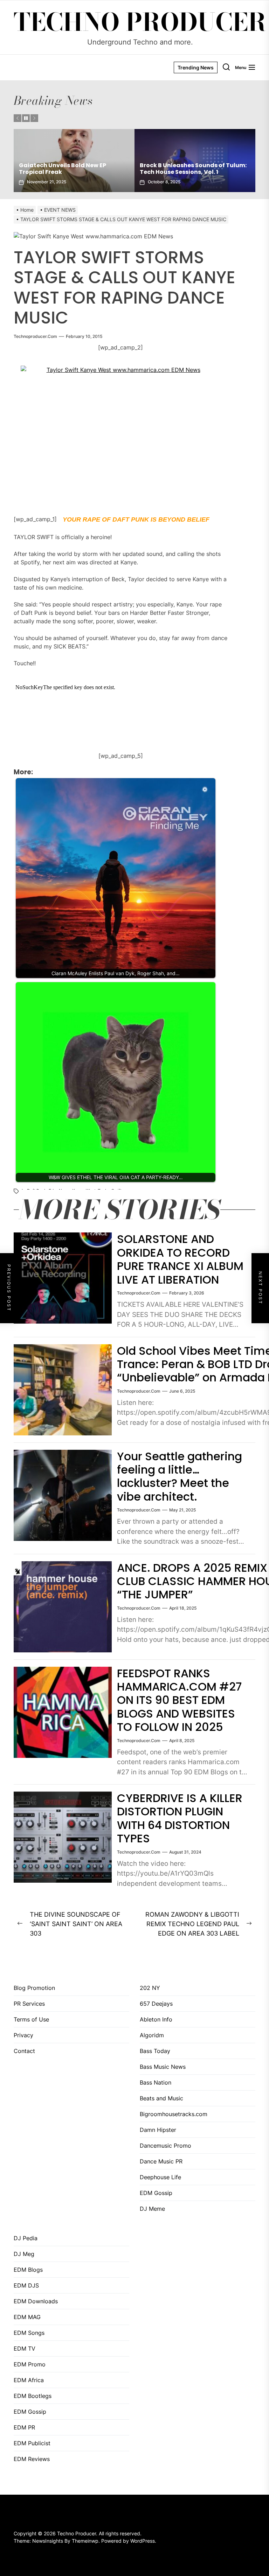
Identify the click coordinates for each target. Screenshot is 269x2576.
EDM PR (24, 2427)
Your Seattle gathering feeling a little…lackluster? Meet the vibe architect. (180, 1476)
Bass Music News (163, 2067)
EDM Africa (29, 2380)
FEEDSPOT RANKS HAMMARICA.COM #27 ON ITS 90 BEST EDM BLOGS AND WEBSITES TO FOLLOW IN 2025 (179, 1700)
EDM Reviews (32, 2459)
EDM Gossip (156, 2193)
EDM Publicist (32, 2443)
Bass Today (155, 2051)
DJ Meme (152, 2209)
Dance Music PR (161, 2161)
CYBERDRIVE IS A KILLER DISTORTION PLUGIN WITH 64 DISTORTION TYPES (180, 1818)
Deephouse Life (160, 2177)
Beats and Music (161, 2098)
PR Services (29, 2004)
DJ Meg (24, 2254)
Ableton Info (156, 2019)
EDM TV (25, 2349)
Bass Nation (156, 2082)
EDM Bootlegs (33, 2396)
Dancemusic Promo (165, 2146)
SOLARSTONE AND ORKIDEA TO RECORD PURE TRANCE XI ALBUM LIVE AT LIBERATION (180, 1259)
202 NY (150, 1988)
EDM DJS (26, 2285)
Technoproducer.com (35, 336)
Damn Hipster (158, 2130)
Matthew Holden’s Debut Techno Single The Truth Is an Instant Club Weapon (191, 165)
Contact (24, 2051)
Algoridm (152, 2035)
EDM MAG (27, 2317)
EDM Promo (30, 2364)
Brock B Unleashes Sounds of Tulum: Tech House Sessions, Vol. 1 (72, 169)
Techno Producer (140, 22)
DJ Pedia (26, 2238)
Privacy (23, 2035)
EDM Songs (29, 2333)
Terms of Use (31, 2019)
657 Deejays (156, 2004)
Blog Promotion (34, 1988)
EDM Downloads (36, 2301)
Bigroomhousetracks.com (174, 2114)
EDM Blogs (28, 2270)
